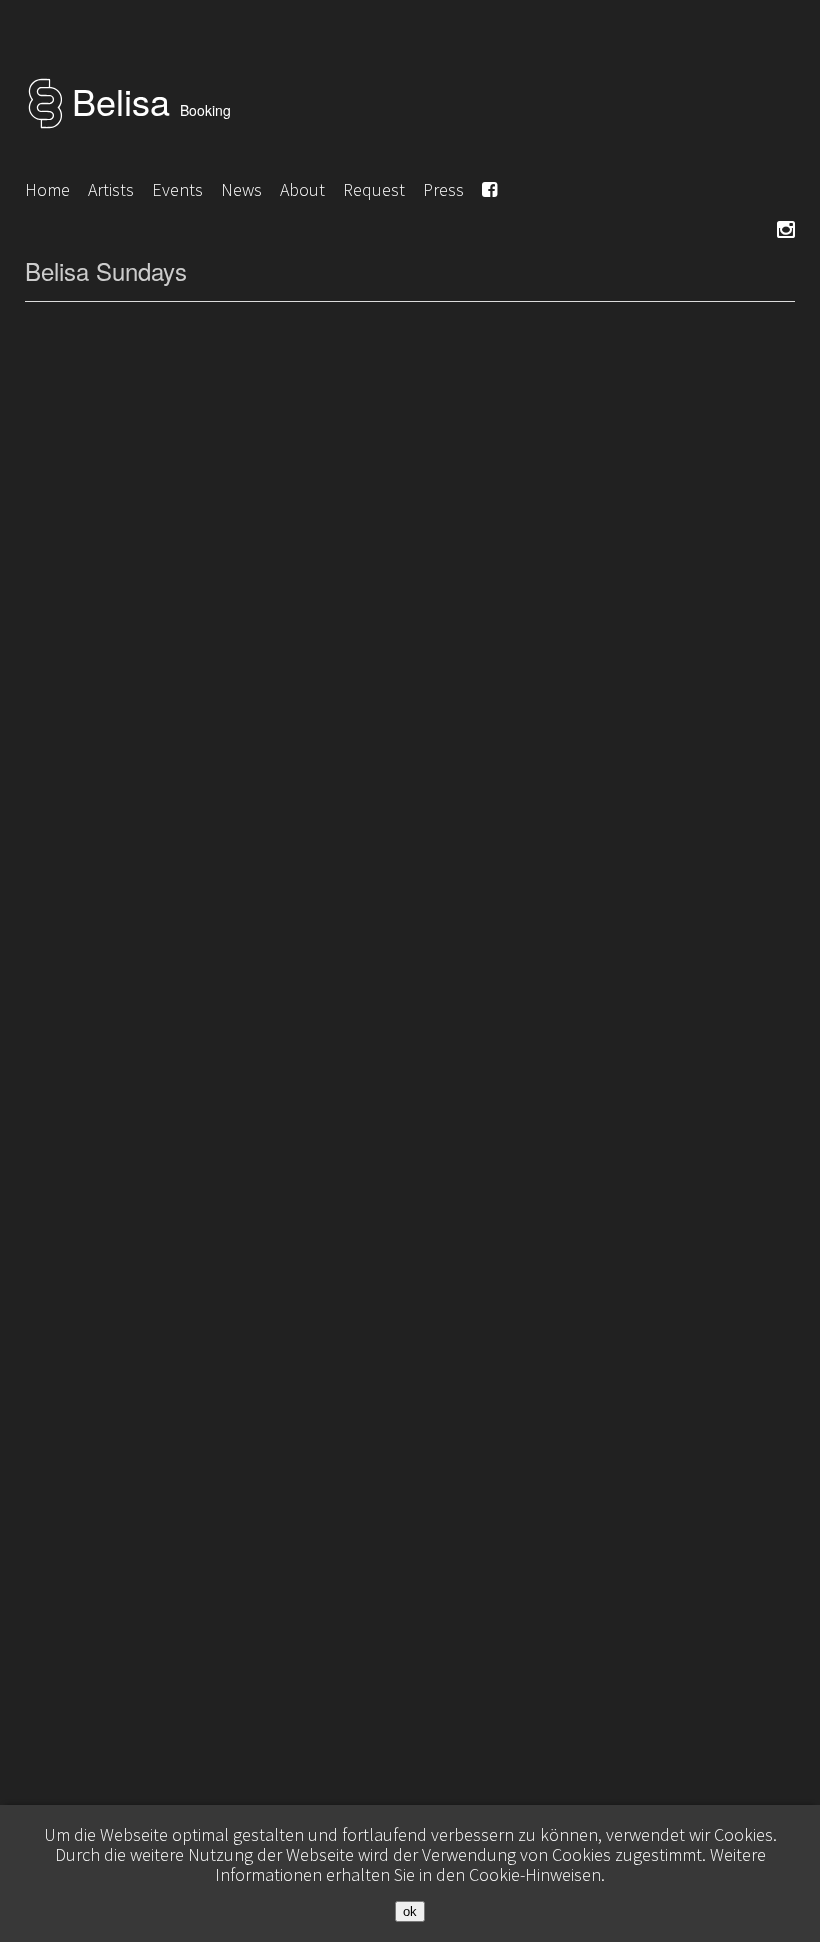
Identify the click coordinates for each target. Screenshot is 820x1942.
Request (374, 189)
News (241, 189)
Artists (111, 189)
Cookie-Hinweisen (535, 1874)
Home (47, 189)
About (302, 189)
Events (177, 189)
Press (443, 189)
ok (410, 1911)
